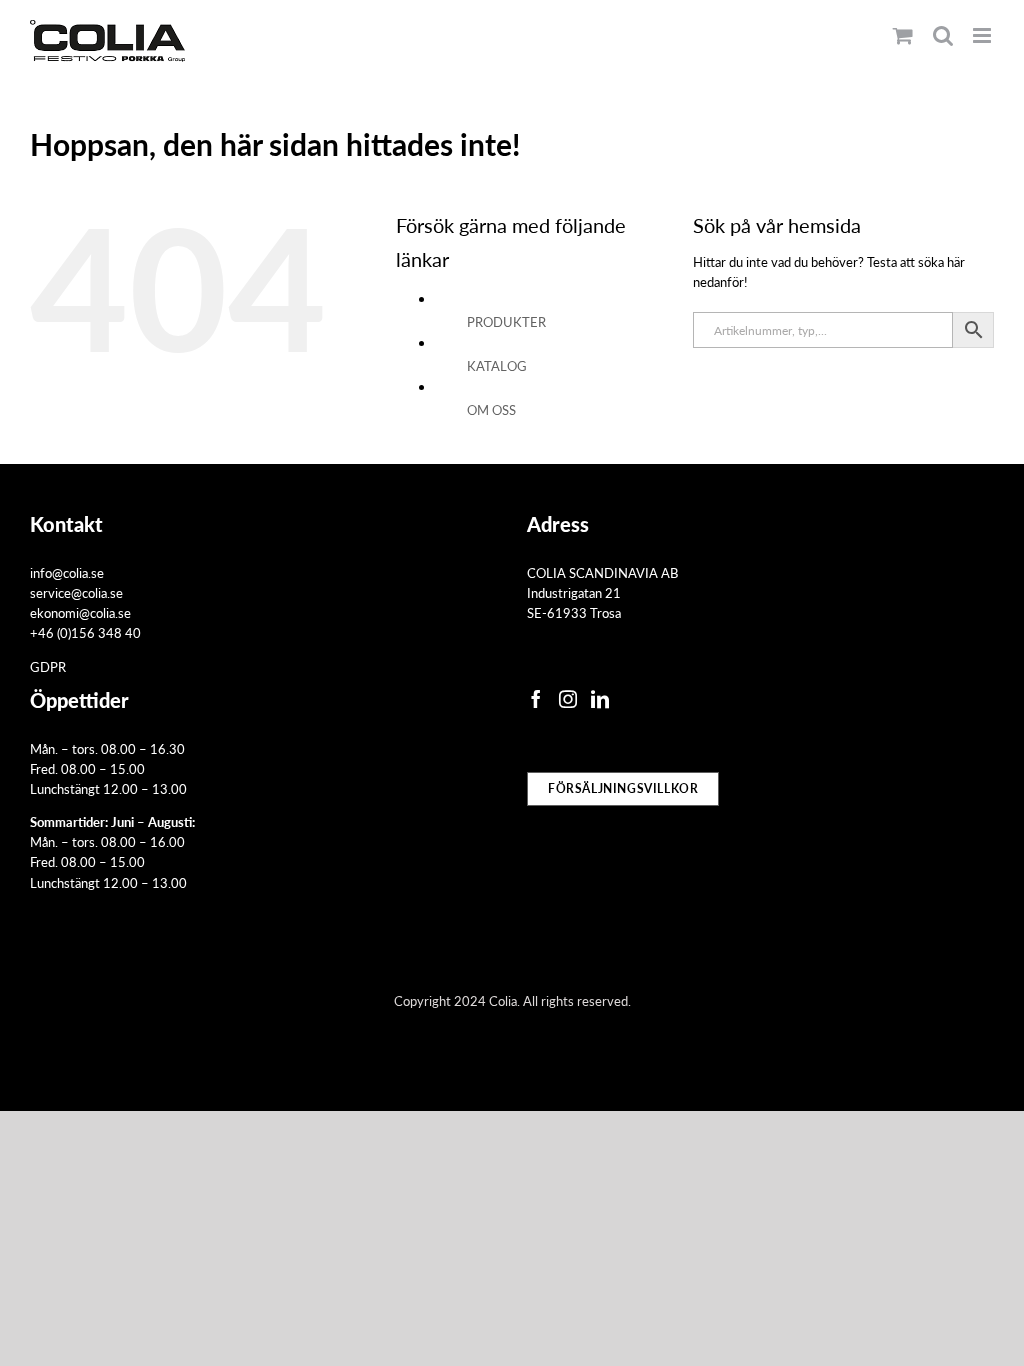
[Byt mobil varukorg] (903, 35)
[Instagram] (568, 699)
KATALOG (497, 365)
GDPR (48, 666)
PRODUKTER (506, 321)
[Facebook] (536, 699)
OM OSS (491, 409)
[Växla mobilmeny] (983, 35)
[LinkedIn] (600, 699)
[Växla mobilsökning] (943, 35)
